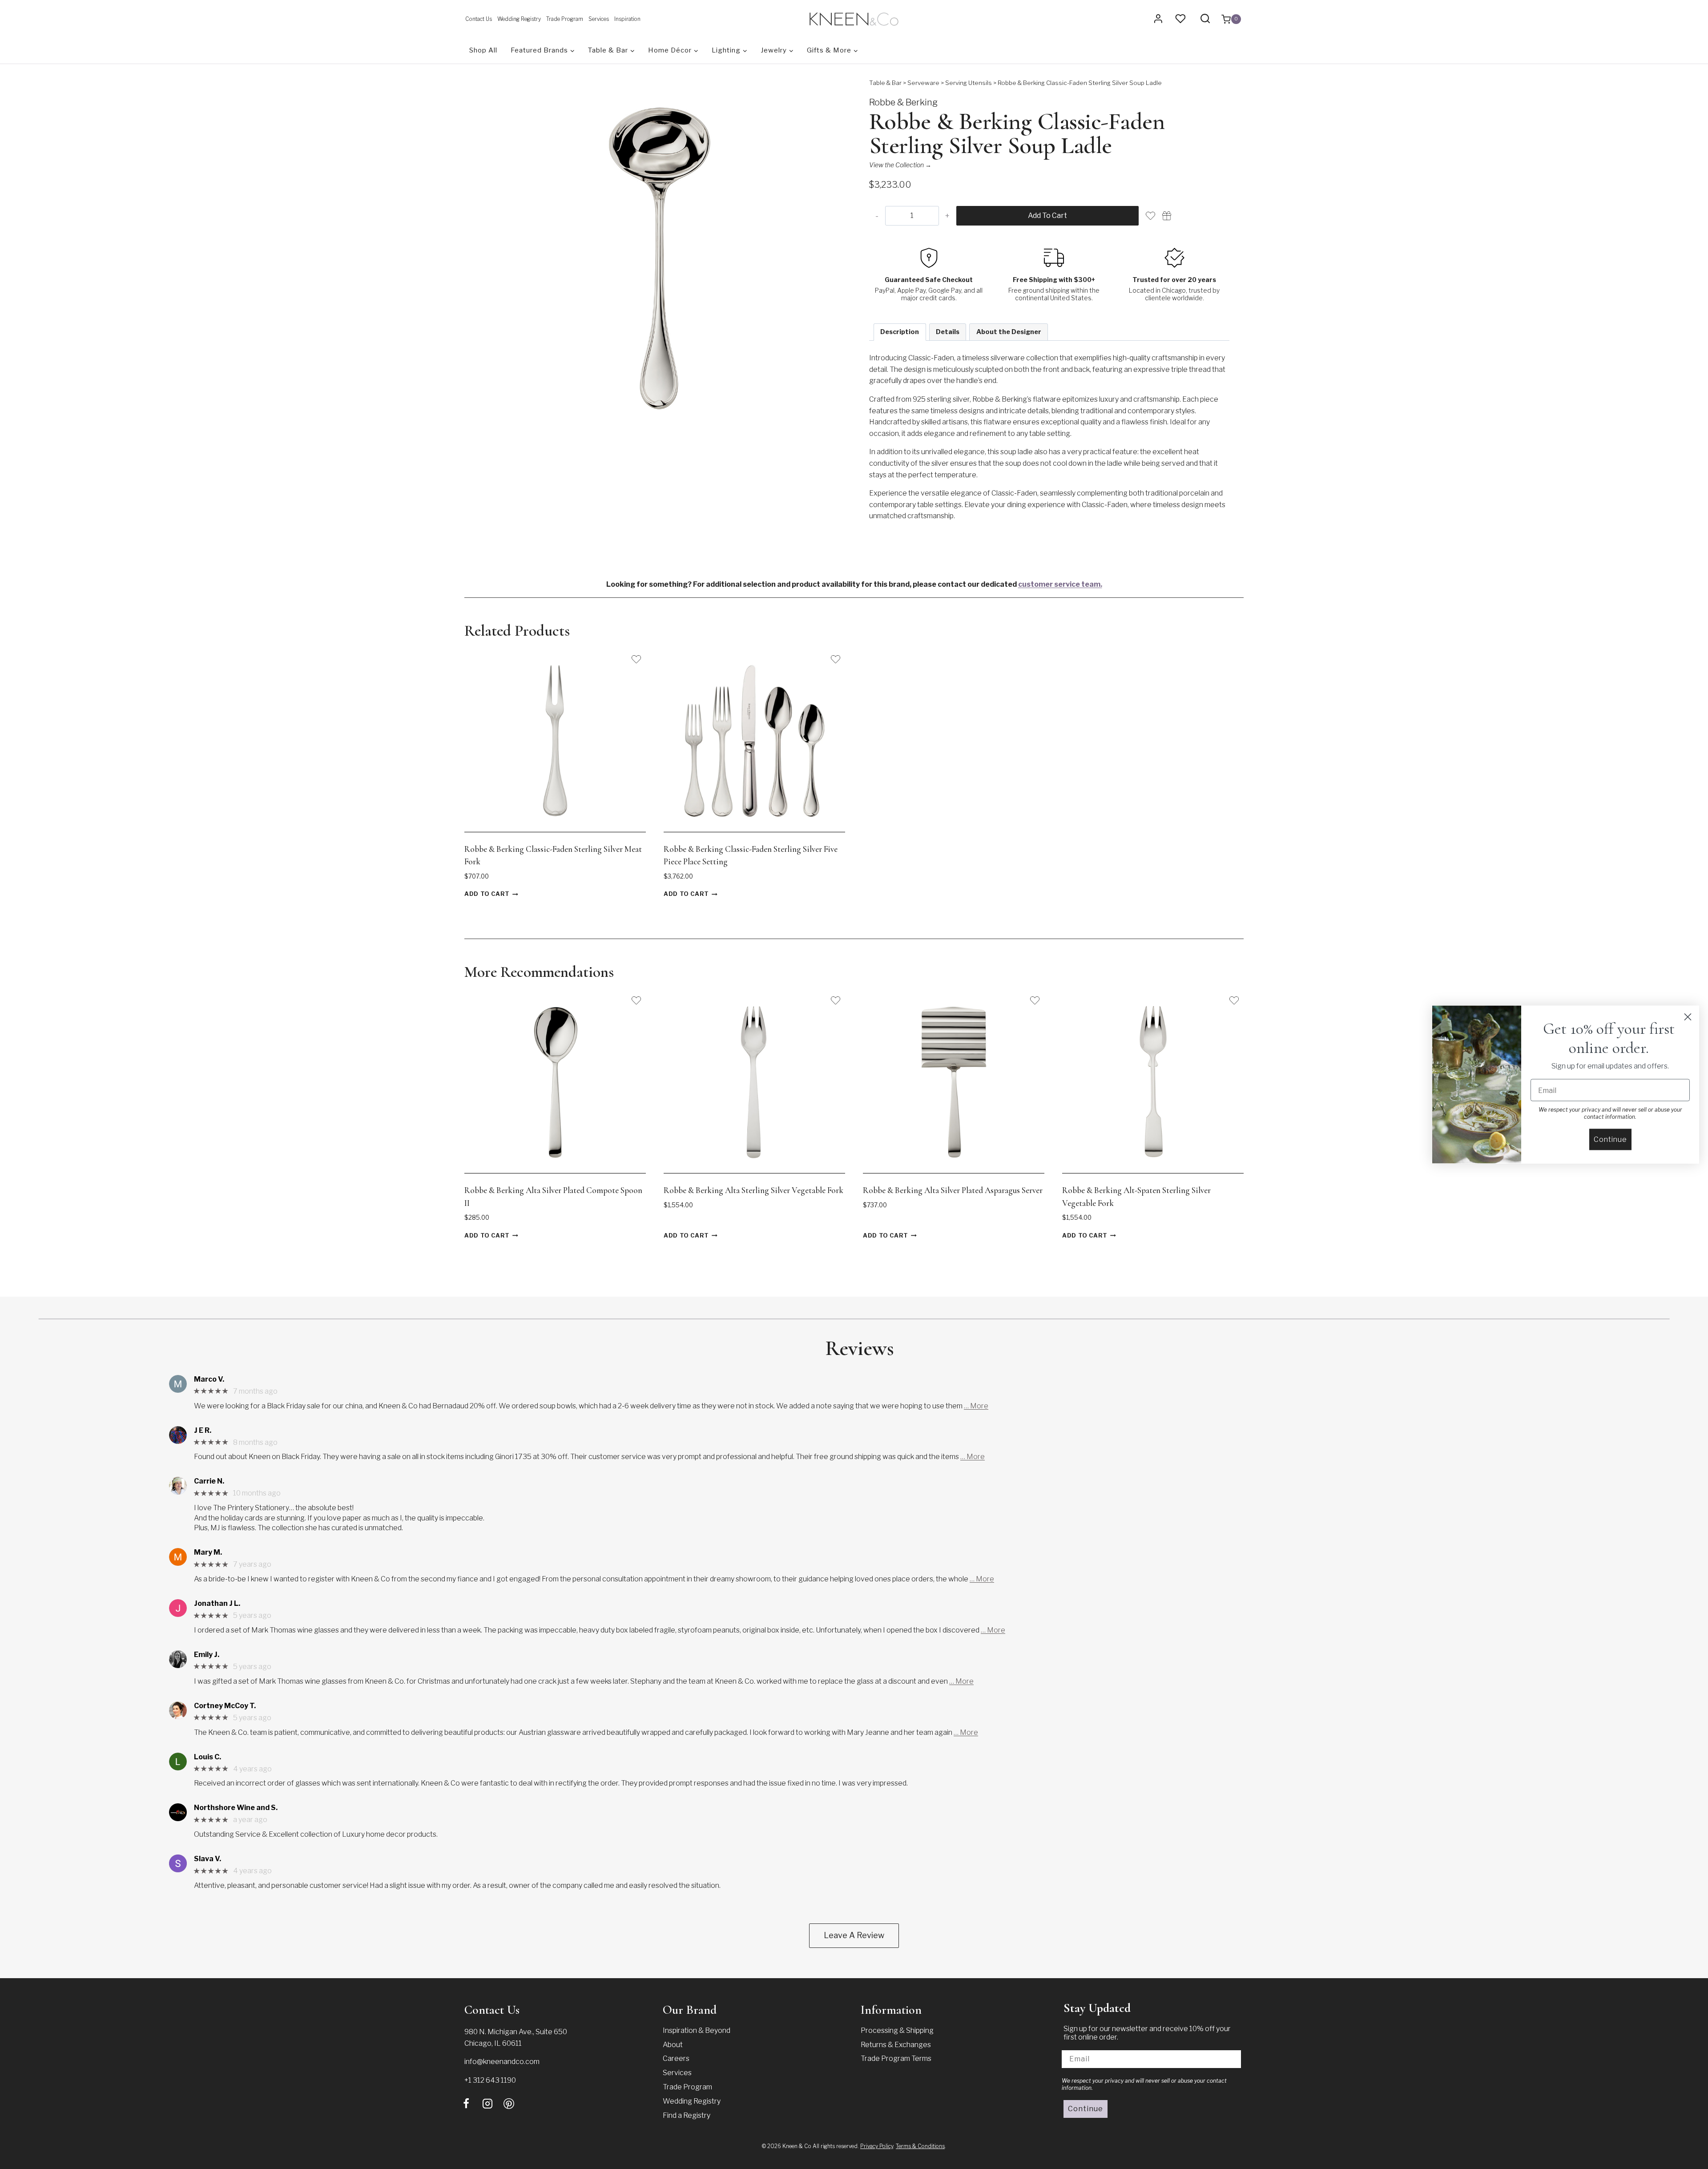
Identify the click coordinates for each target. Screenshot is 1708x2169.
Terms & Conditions (920, 2146)
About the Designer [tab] (1009, 332)
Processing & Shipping (897, 2030)
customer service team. (1060, 584)
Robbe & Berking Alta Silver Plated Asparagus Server (953, 1190)
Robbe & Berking (903, 102)
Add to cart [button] (487, 894)
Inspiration (627, 19)
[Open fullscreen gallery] (830, 430)
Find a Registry (687, 2115)
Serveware (923, 83)
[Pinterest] (509, 2104)
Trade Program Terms (896, 2058)
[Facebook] (466, 2104)
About (673, 2045)
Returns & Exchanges (896, 2045)
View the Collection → (900, 165)
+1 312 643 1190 (490, 2080)
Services (599, 19)
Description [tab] (900, 332)
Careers (676, 2058)
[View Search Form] (1205, 19)
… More (976, 1406)
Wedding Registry (519, 19)
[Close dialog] (1688, 1017)
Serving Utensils (969, 83)
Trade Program (565, 19)
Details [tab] (948, 332)
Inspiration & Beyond (697, 2030)
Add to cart (1047, 216)
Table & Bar (885, 83)
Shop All (483, 50)
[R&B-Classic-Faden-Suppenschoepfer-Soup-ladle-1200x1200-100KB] (659, 258)
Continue (1086, 2109)
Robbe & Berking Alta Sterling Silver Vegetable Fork (753, 1190)
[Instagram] (487, 2104)
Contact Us (479, 19)
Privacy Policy (877, 2146)
